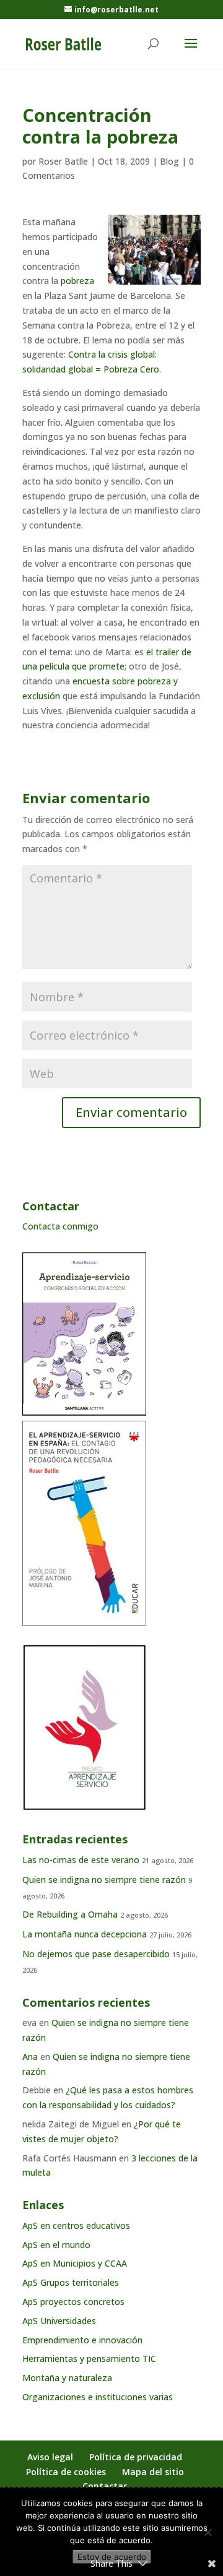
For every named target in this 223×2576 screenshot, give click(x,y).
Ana (30, 2057)
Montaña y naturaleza (67, 2378)
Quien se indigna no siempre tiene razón (104, 1880)
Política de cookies (66, 2472)
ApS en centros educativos (76, 2225)
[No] (208, 2532)
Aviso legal (50, 2457)
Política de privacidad (136, 2457)
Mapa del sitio (153, 2472)
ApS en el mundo (56, 2245)
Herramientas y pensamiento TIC (89, 2358)
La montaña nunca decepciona (85, 1934)
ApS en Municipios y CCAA (75, 2263)
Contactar (105, 2486)
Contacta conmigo (60, 1226)
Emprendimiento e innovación (82, 2340)
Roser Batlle (63, 161)
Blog (169, 161)
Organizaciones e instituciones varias (98, 2397)
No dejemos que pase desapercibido (96, 1954)
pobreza (77, 281)
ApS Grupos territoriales (71, 2282)
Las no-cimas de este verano (81, 1860)
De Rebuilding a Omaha (70, 1914)
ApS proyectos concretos (73, 2302)
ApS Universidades (59, 2321)
